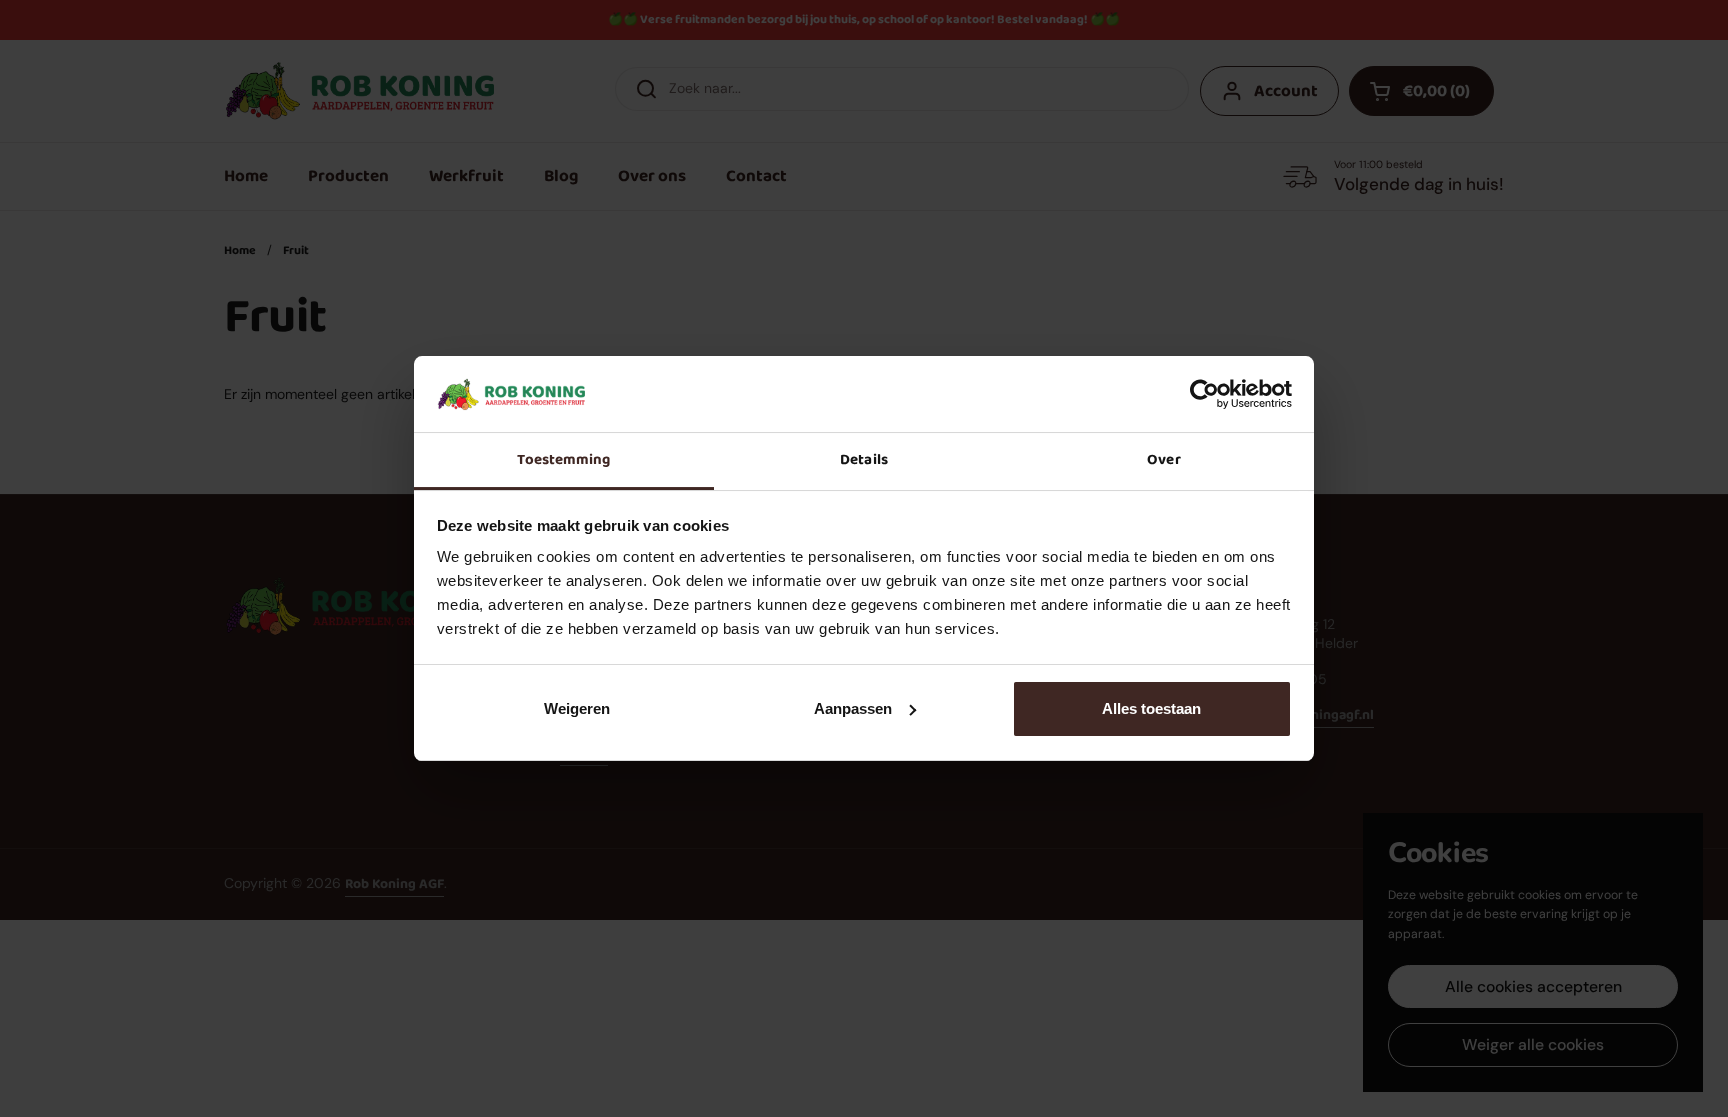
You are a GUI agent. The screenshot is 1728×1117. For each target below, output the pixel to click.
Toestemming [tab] (563, 460)
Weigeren (577, 708)
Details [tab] (864, 460)
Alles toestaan (1151, 708)
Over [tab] (1163, 460)
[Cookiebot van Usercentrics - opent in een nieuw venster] (1204, 394)
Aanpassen (853, 708)
